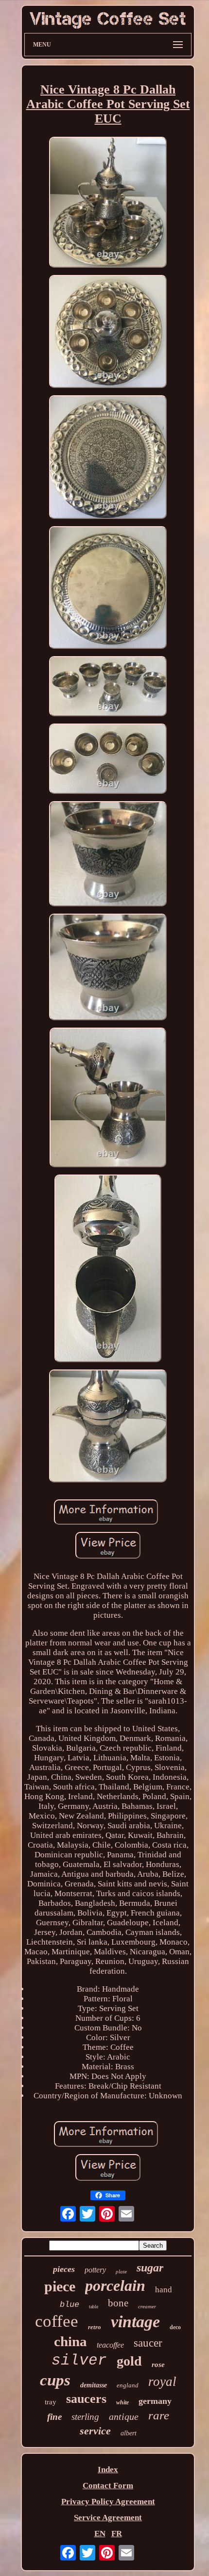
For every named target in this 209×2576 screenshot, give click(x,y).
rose (158, 2365)
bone (118, 2303)
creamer (147, 2306)
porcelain (115, 2286)
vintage (135, 2322)
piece (60, 2286)
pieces (64, 2269)
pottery (95, 2270)
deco (175, 2327)
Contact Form (108, 2486)
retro (95, 2327)
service (95, 2431)
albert (129, 2433)
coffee (57, 2321)
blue (70, 2305)
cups (55, 2380)
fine (54, 2417)
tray (51, 2402)
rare (159, 2415)
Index (108, 2470)
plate (121, 2271)
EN (100, 2534)
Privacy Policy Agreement (108, 2502)
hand (164, 2290)
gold (129, 2361)
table (94, 2307)
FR (117, 2534)
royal (162, 2382)
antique (124, 2416)
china (70, 2341)
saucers (86, 2399)
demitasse (94, 2385)
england (128, 2385)
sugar (150, 2268)
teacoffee (110, 2345)
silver (79, 2360)
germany (155, 2401)
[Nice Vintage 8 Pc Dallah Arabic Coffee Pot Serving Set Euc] (108, 203)
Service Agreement (108, 2518)
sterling (85, 2417)
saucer (148, 2343)
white (122, 2402)
